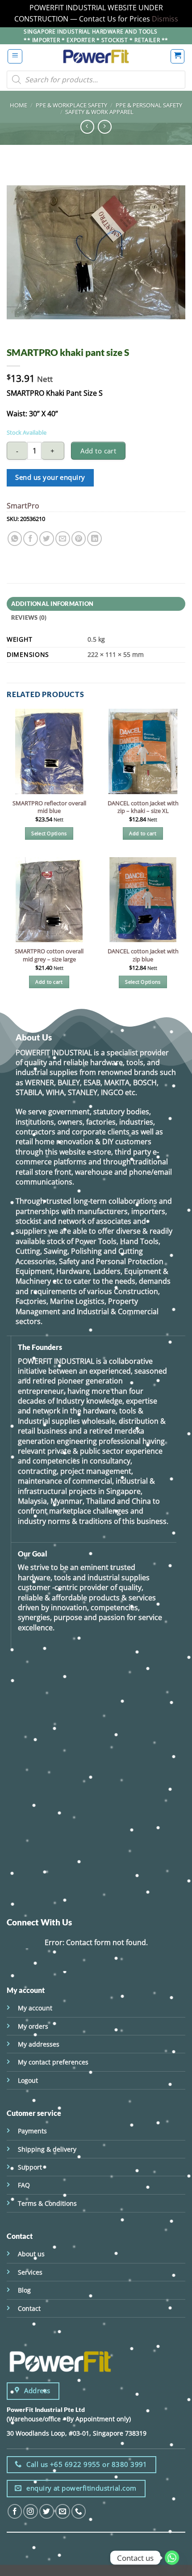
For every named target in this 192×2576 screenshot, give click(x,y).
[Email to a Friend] (63, 539)
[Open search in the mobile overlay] (96, 80)
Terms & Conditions (47, 2203)
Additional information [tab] (52, 604)
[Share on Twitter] (47, 539)
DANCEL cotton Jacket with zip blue (143, 955)
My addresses (39, 2044)
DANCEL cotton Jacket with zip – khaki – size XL (143, 807)
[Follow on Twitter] (47, 2511)
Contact (29, 2308)
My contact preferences (53, 2062)
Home (19, 105)
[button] (15, 56)
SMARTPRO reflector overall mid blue (49, 807)
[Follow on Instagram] (31, 2511)
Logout (28, 2080)
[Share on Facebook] (31, 539)
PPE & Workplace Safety (71, 105)
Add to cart (98, 451)
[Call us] (79, 2511)
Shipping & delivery (47, 2149)
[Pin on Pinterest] (79, 539)
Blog (24, 2290)
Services (30, 2272)
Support (30, 2167)
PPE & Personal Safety (149, 105)
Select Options (49, 833)
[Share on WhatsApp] (15, 539)
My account (35, 2008)
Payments (32, 2131)
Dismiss (165, 19)
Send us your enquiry (50, 477)
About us (31, 2254)
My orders (33, 2026)
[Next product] (87, 127)
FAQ (24, 2185)
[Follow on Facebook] (15, 2511)
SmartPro (23, 506)
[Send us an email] (63, 2511)
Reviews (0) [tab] (29, 618)
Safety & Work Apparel (99, 112)
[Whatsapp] (172, 2558)
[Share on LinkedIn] (94, 539)
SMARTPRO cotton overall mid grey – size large (49, 955)
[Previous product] (105, 127)
